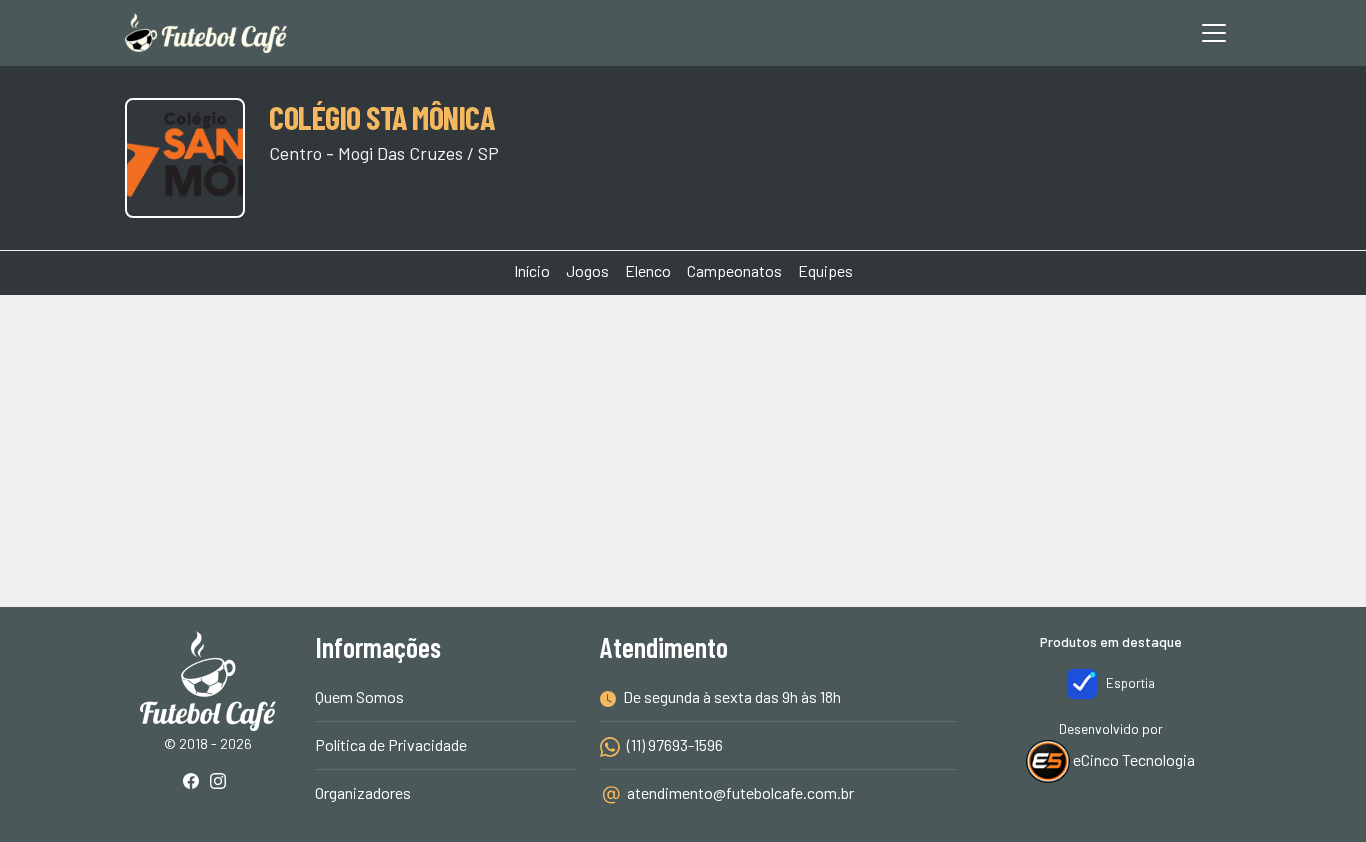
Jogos (587, 270)
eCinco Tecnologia (1132, 759)
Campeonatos (734, 270)
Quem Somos (359, 696)
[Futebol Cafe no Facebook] (195, 782)
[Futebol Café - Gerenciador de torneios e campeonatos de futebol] (206, 33)
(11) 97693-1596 (673, 744)
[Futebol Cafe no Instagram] (222, 782)
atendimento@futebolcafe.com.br (740, 792)
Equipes (825, 270)
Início (532, 270)
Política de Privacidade (391, 744)
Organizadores (363, 792)
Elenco (648, 270)
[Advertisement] (683, 370)
